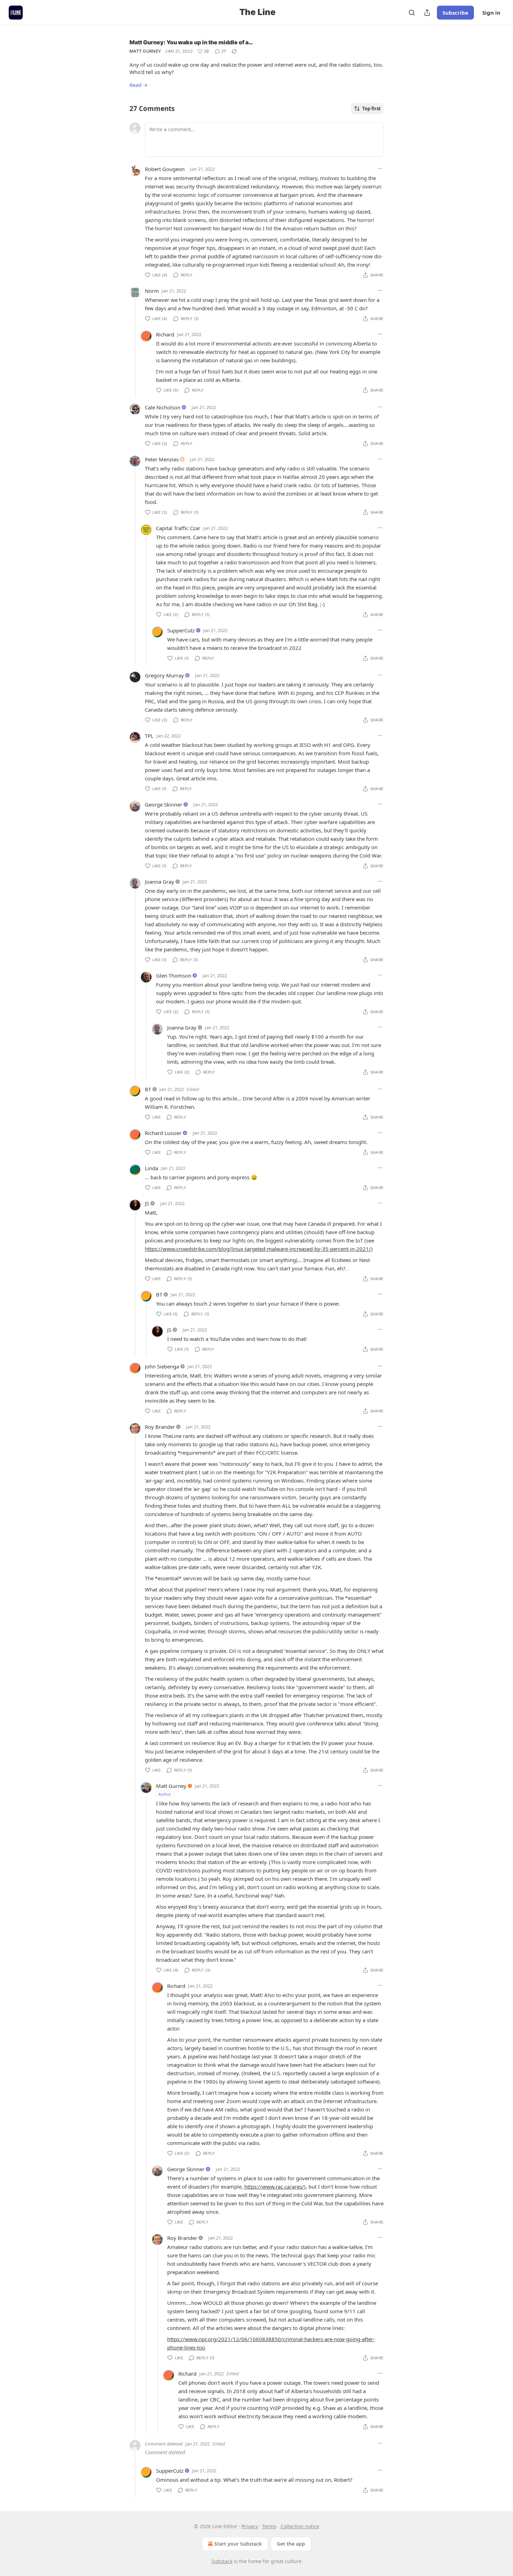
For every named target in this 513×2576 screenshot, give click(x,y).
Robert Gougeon (165, 169)
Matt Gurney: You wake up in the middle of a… (191, 42)
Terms (269, 2526)
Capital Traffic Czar (178, 528)
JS (147, 1203)
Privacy (250, 2526)
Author (165, 1794)
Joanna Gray (159, 882)
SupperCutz (181, 630)
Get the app (291, 2544)
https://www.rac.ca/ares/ (274, 2187)
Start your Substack (238, 2544)
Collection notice (300, 2526)
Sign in (491, 13)
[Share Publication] (427, 13)
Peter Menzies (162, 459)
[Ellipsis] (380, 169)
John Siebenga (162, 1366)
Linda (151, 1168)
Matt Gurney (145, 51)
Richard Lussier (163, 1133)
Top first (371, 109)
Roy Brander (160, 1427)
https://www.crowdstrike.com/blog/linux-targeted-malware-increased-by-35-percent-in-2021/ (258, 1249)
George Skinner (163, 804)
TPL (149, 736)
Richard (165, 334)
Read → (139, 85)
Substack (222, 2561)
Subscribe (455, 13)
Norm (152, 291)
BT (148, 1089)
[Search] (412, 13)
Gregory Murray (164, 675)
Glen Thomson (174, 975)
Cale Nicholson (163, 407)
